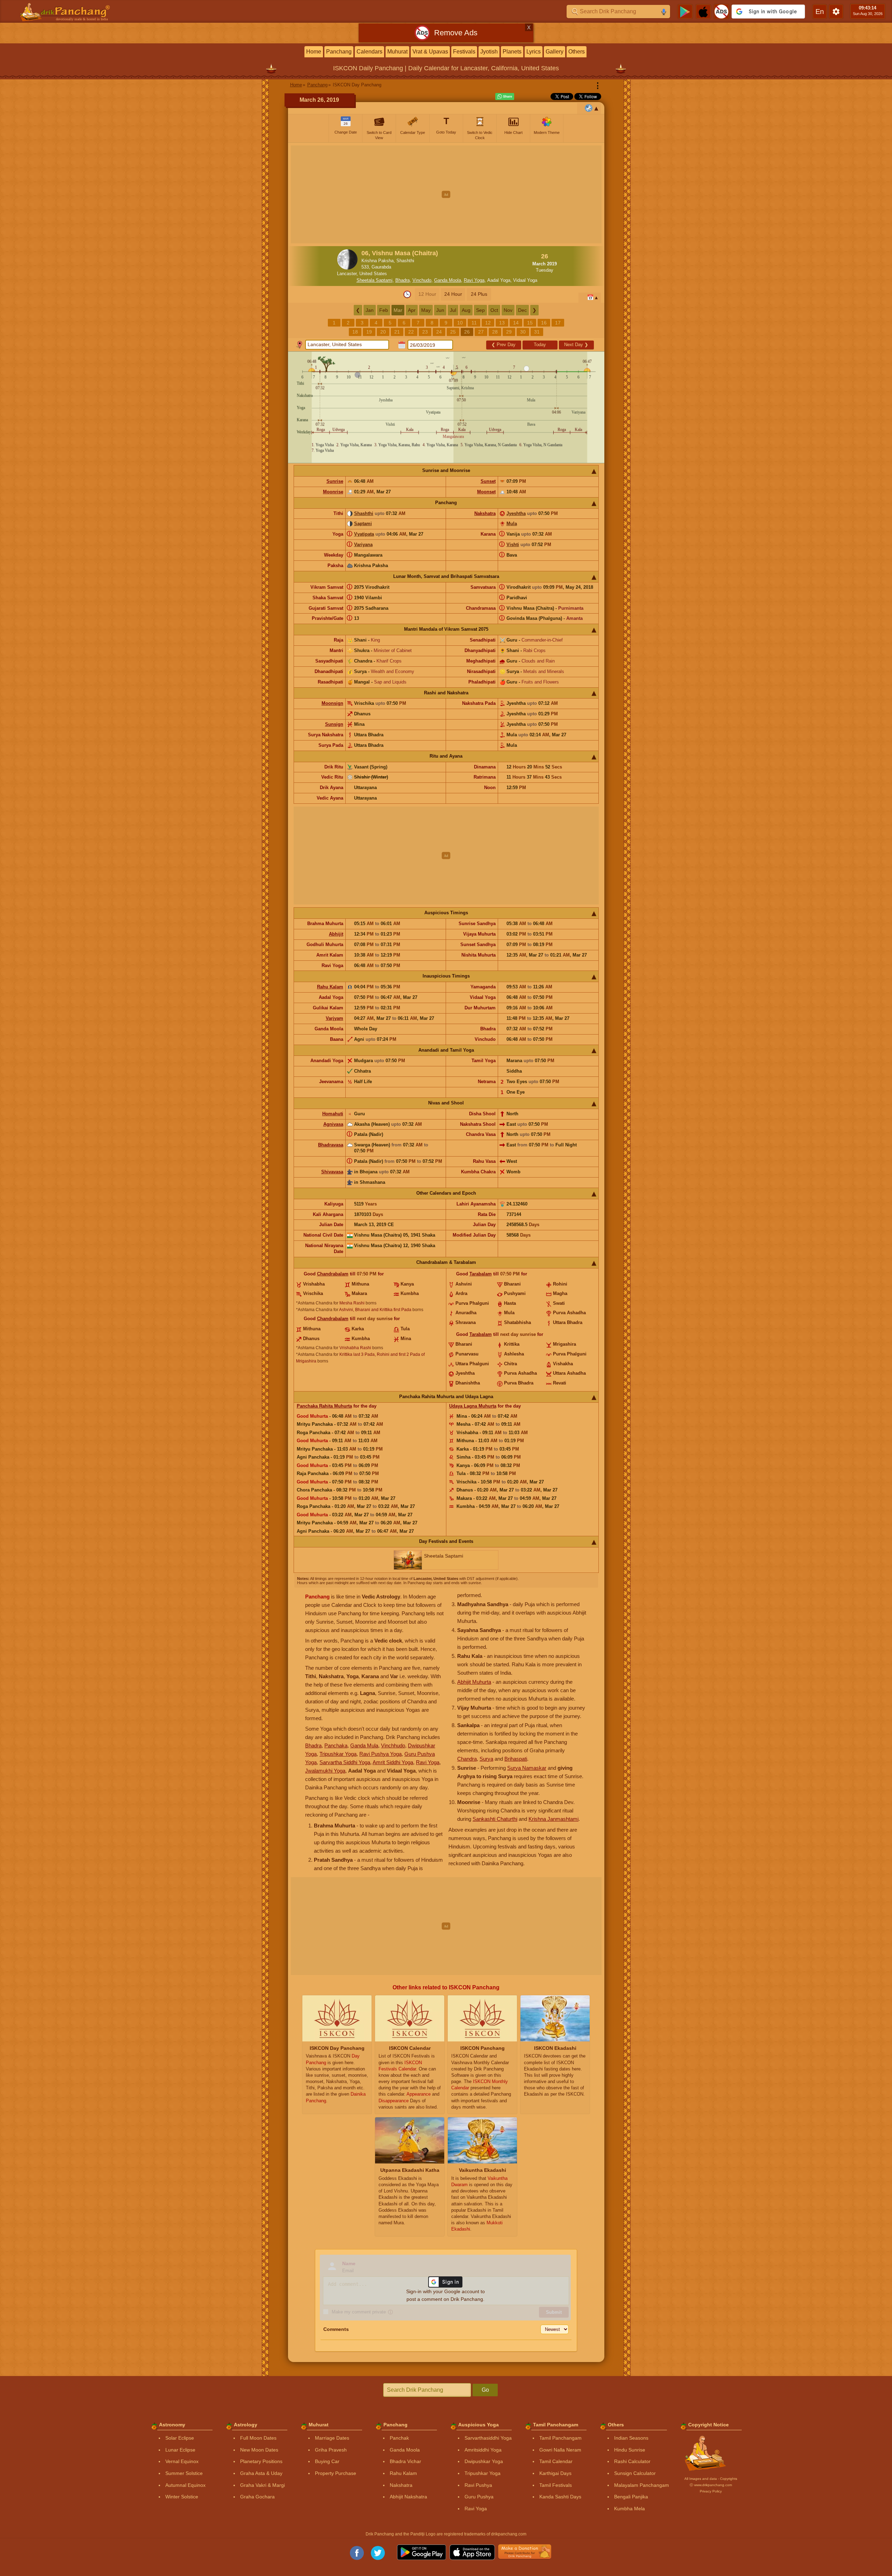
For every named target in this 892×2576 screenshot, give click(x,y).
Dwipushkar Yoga (484, 2461)
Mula (512, 524)
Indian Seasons (631, 2438)
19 (369, 332)
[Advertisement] (446, 194)
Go (485, 2390)
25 (453, 332)
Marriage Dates (332, 2438)
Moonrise (333, 492)
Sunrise (335, 481)
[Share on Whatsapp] (505, 96)
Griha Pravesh (331, 2450)
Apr (412, 310)
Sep (480, 310)
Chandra (467, 1759)
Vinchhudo (393, 1745)
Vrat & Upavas (430, 52)
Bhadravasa (331, 1145)
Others (577, 52)
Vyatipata (364, 534)
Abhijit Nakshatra (408, 2497)
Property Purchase (336, 2473)
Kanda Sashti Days (560, 2497)
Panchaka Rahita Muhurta (324, 1406)
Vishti (513, 545)
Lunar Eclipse (180, 2450)
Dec (522, 310)
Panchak (399, 2438)
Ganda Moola (448, 280)
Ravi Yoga (474, 280)
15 (530, 323)
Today (540, 345)
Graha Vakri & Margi (262, 2485)
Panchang (339, 52)
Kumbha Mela (630, 2509)
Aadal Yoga (499, 280)
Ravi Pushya (478, 2485)
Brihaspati (516, 1759)
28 (495, 332)
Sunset (488, 481)
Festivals (464, 52)
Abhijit (336, 934)
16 (544, 323)
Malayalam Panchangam (642, 2485)
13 (502, 323)
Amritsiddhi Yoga (483, 2450)
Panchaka (336, 1745)
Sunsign (334, 724)
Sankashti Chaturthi (495, 1819)
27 (481, 332)
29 (509, 332)
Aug (466, 310)
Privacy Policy (711, 2491)
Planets (512, 52)
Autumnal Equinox (185, 2485)
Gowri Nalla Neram (560, 2450)
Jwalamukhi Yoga (325, 1771)
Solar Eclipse (180, 2438)
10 (460, 323)
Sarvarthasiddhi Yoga (488, 2438)
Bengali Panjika (631, 2497)
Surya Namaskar (527, 1768)
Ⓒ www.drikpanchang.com (711, 2485)
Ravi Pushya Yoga (380, 1754)
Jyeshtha (516, 513)
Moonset (486, 492)
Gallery (555, 52)
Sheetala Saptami (375, 280)
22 (411, 332)
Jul (453, 310)
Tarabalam (481, 1274)
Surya (486, 1759)
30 (523, 332)
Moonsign (332, 703)
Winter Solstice (182, 2497)
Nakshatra (485, 513)
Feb (384, 310)
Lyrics (534, 52)
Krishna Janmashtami (553, 1819)
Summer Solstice (184, 2473)
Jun (440, 310)
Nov (508, 310)
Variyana (363, 545)
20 (383, 332)
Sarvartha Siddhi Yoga (345, 1762)
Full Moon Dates (258, 2438)
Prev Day (503, 345)
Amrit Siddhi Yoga (393, 1762)
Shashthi (364, 513)
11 (474, 323)
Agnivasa (333, 1124)
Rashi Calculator (632, 2461)
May (426, 310)
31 (537, 332)
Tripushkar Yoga (338, 1754)
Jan (370, 310)
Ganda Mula (364, 1745)
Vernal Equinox (182, 2461)
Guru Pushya (479, 2497)
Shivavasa (332, 1172)
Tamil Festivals (556, 2485)
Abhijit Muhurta (474, 1682)
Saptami (363, 524)
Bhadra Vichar (405, 2461)
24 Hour (453, 294)
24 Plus (479, 294)
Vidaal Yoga (525, 280)
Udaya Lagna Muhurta (473, 1406)
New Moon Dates (259, 2450)
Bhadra (402, 280)
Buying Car (327, 2461)
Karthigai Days (555, 2473)
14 (516, 323)
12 (488, 323)
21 (397, 332)
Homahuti (333, 1114)
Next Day (576, 345)
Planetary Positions (261, 2461)
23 (425, 332)
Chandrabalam (333, 1274)
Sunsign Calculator (635, 2473)
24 (439, 332)
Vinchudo (422, 280)
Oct (494, 310)
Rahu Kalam (330, 987)
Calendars (369, 52)
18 (355, 332)
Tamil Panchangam (560, 2438)
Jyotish (489, 52)
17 (558, 323)
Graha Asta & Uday (261, 2473)
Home (314, 52)
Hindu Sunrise (630, 2450)
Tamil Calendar (556, 2461)
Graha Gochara (257, 2497)
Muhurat (397, 52)
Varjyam (334, 1018)
